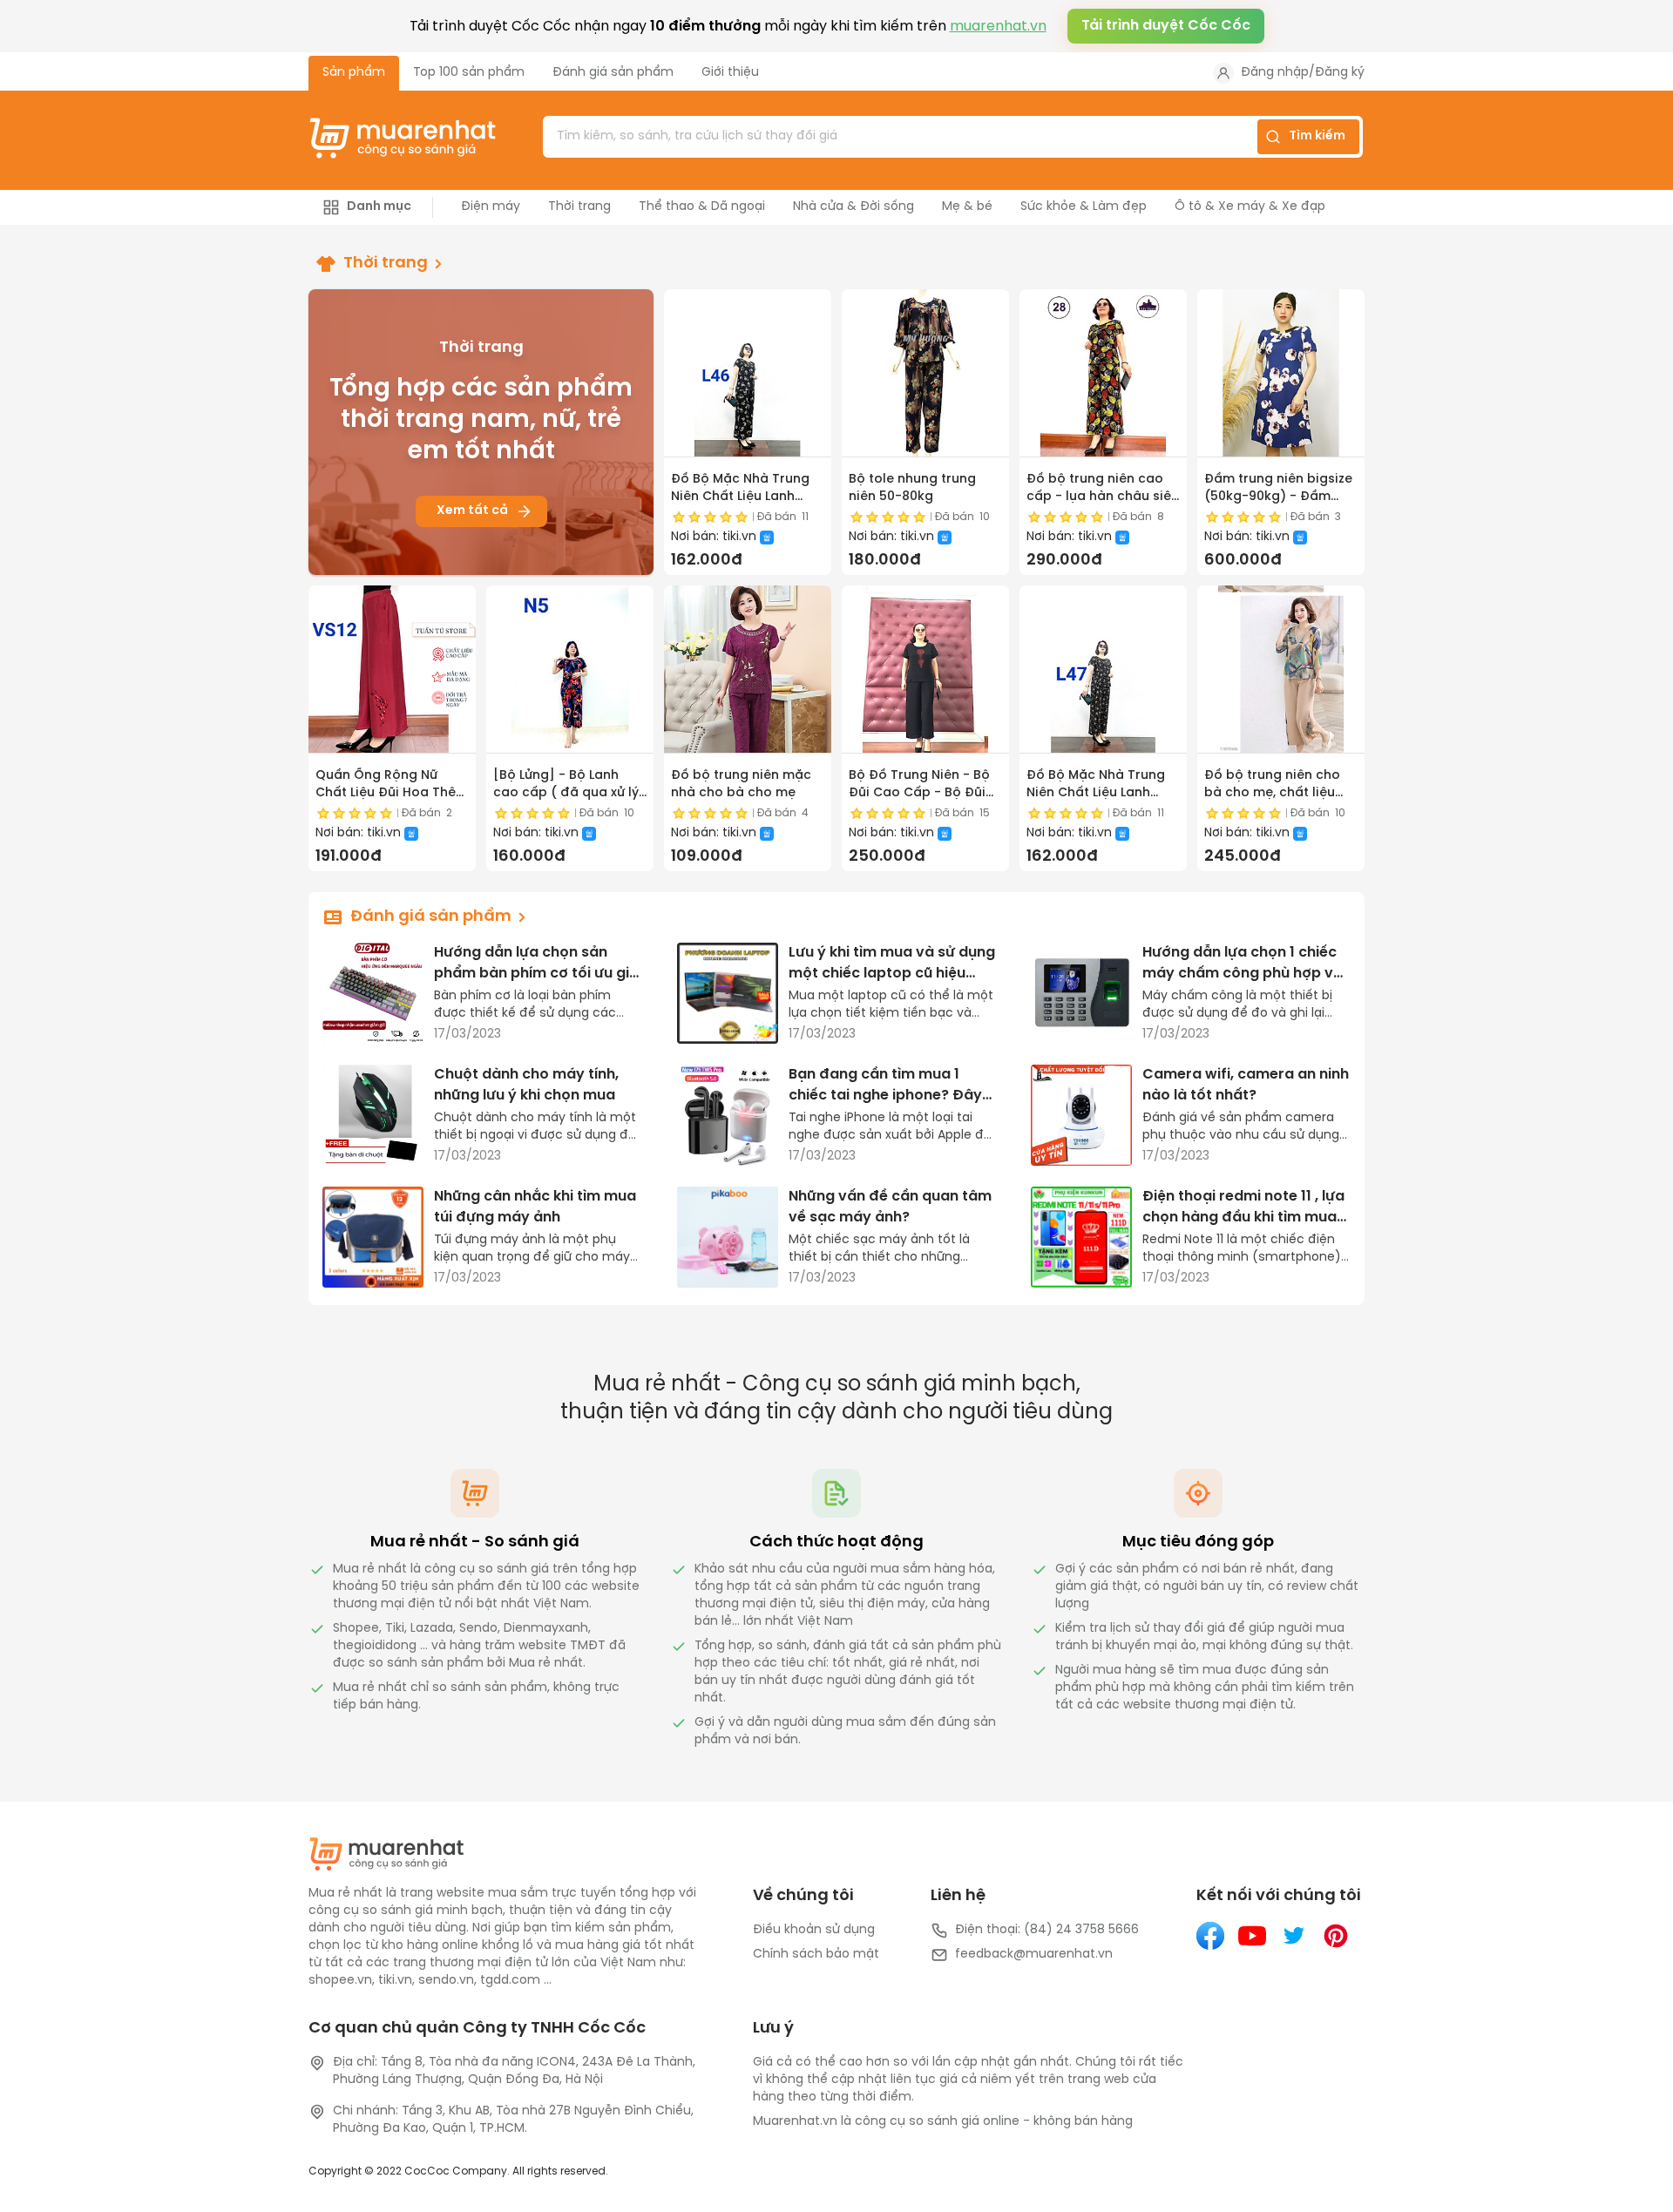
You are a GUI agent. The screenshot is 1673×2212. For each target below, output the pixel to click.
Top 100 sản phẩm (469, 73)
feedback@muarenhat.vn (1034, 1955)
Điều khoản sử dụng (814, 1930)
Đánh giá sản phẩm (613, 73)
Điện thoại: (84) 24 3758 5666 (1047, 1930)
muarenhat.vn (998, 27)
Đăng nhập (1275, 73)
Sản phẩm (354, 73)
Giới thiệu (730, 73)
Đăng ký (1340, 73)
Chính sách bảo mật (816, 1955)
